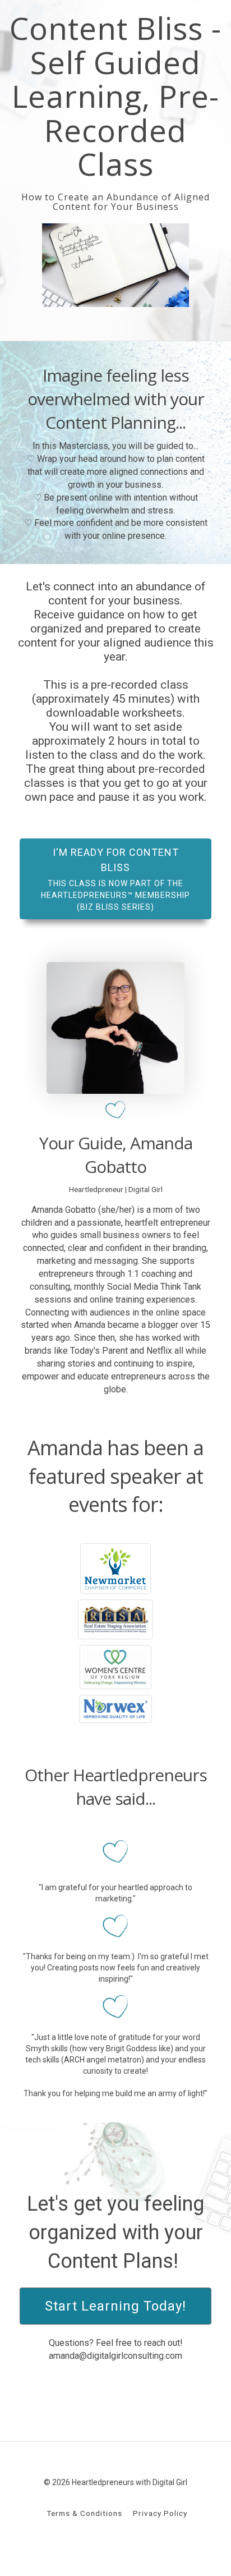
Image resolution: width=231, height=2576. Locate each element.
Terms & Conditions (84, 2513)
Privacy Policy (160, 2513)
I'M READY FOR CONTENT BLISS (115, 879)
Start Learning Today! (115, 2306)
